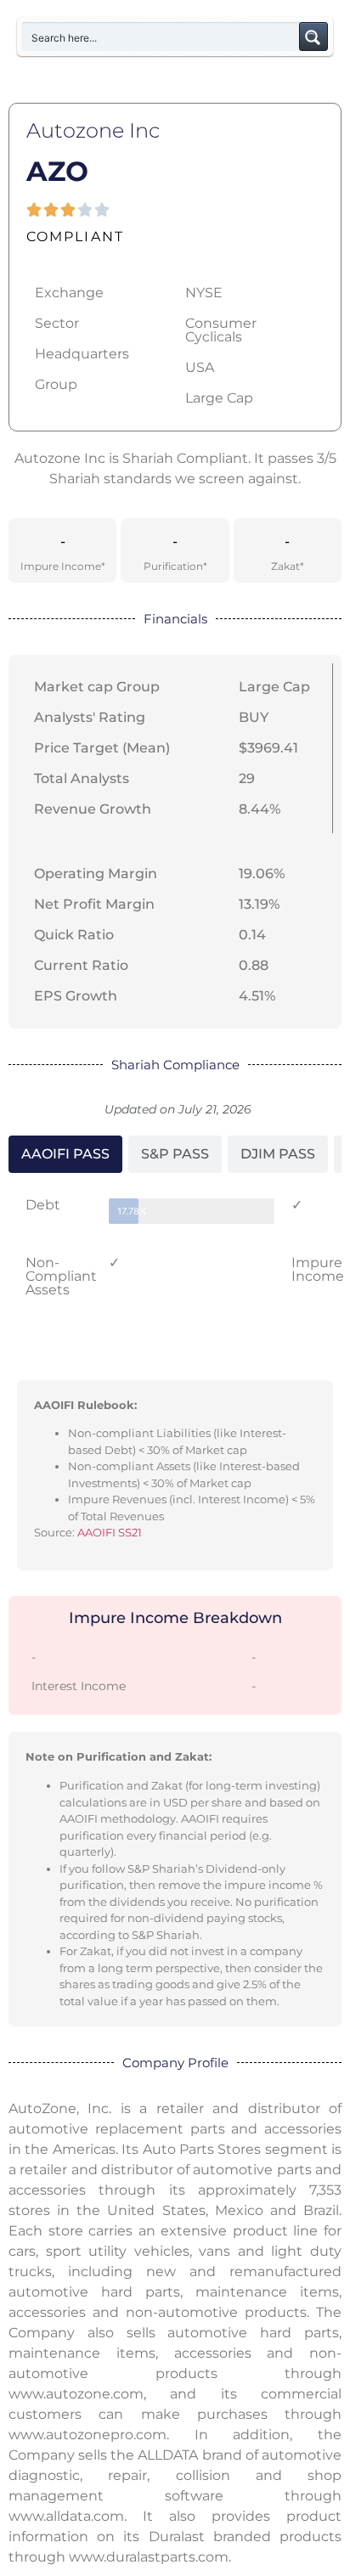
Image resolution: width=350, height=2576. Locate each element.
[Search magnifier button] (313, 37)
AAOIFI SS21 (110, 1532)
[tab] (65, 1154)
